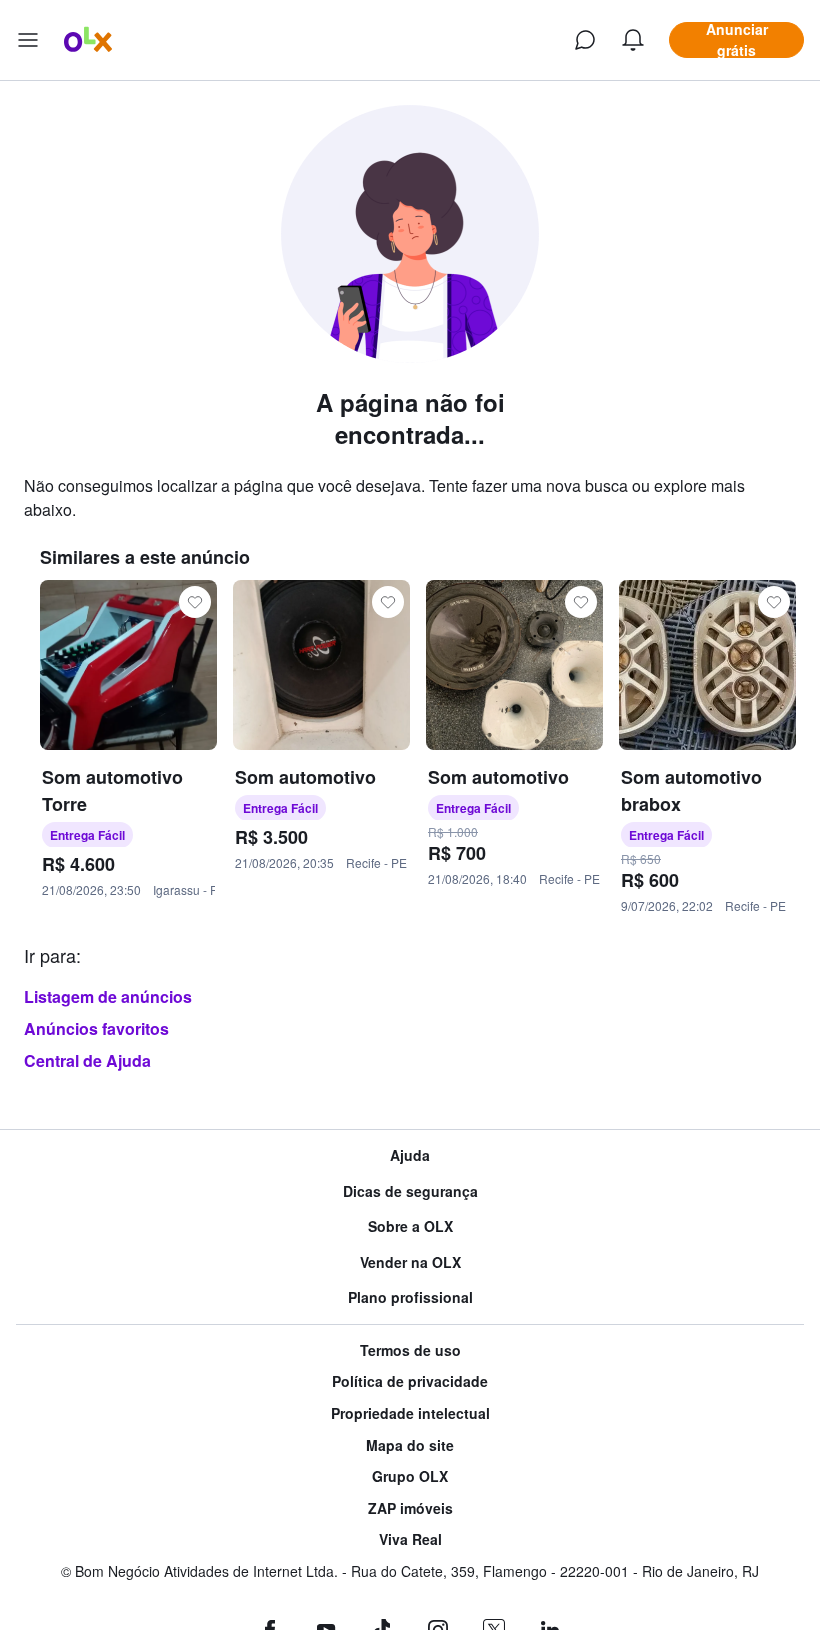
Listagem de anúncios (108, 996)
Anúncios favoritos (96, 1028)
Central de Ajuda (87, 1060)
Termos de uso (410, 1350)
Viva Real (410, 1539)
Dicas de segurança (410, 1191)
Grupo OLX (410, 1476)
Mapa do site (410, 1445)
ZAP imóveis (410, 1508)
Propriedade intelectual (410, 1413)
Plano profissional (410, 1297)
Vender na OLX (410, 1262)
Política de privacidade (410, 1381)
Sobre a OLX (410, 1226)
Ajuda (410, 1155)
